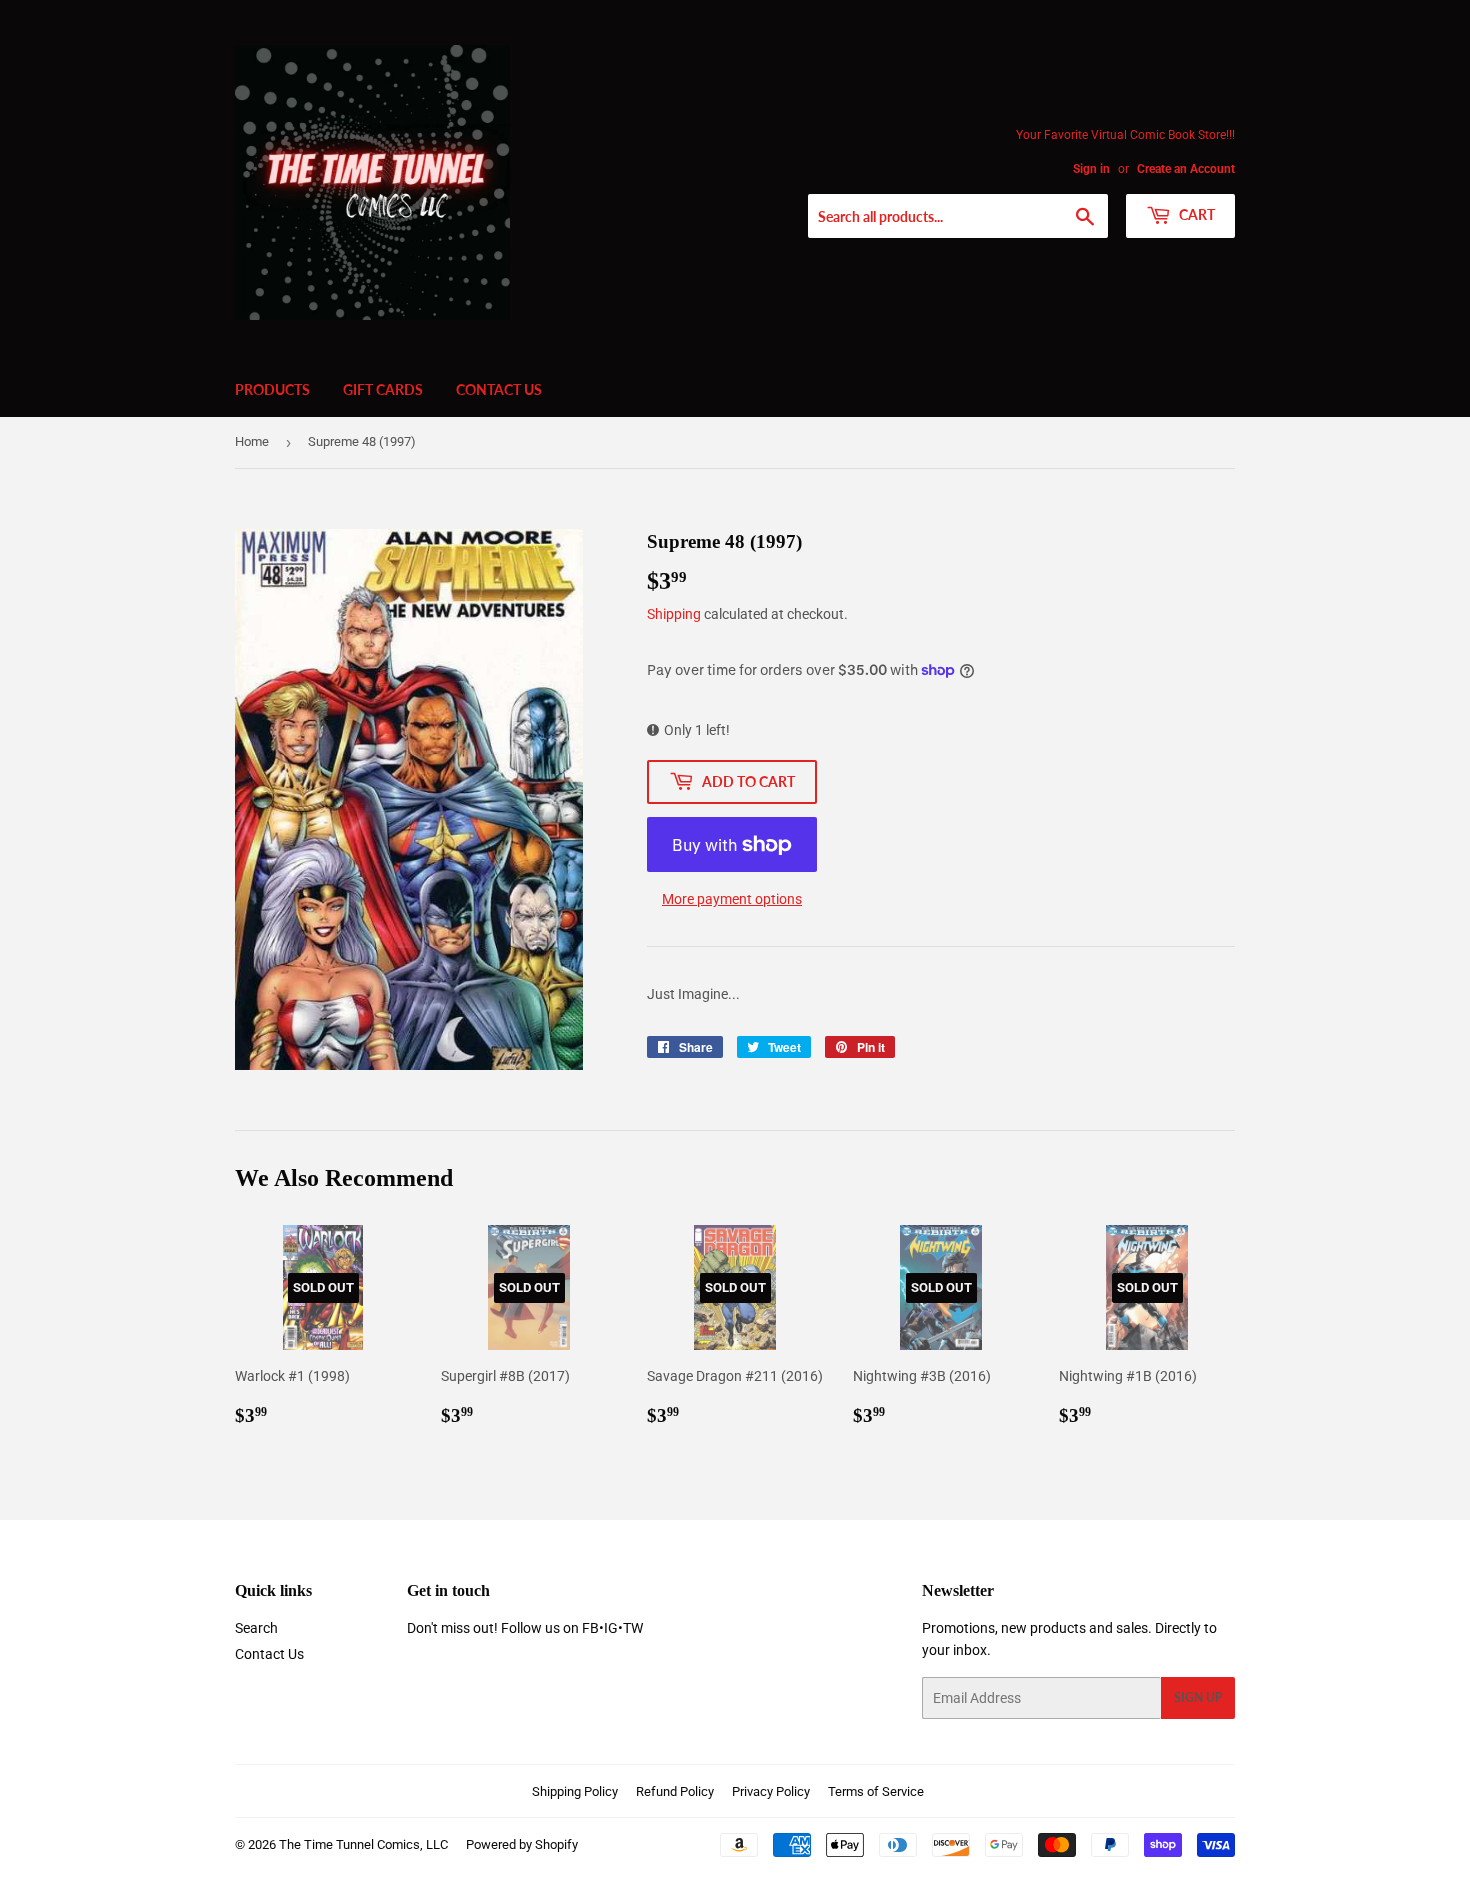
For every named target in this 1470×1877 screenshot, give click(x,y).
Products (272, 389)
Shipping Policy (575, 1791)
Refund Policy (675, 1791)
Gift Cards (383, 389)
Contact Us (499, 389)
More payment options (732, 899)
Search (256, 1628)
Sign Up (1198, 1697)
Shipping (674, 614)
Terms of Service (876, 1791)
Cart (1195, 214)
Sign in (1091, 169)
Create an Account (1186, 169)
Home (252, 441)
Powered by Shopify (522, 1844)
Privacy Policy (771, 1791)
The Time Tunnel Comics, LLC (363, 1844)
